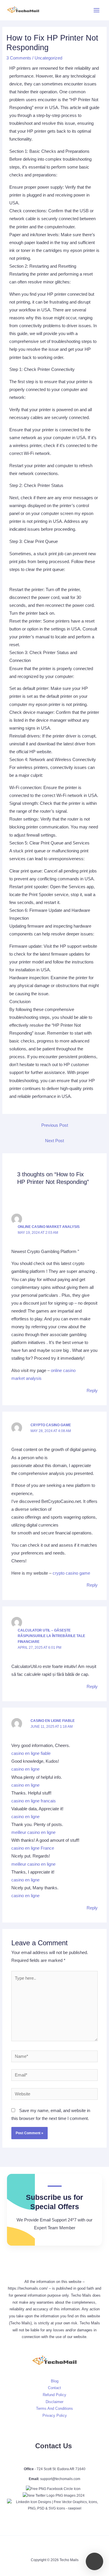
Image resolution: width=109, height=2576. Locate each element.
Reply (92, 1391)
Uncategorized (48, 58)
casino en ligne (25, 1769)
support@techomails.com (60, 2479)
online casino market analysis (49, 1227)
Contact (54, 2388)
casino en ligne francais (34, 1801)
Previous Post (55, 1125)
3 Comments (19, 58)
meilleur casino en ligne (33, 1832)
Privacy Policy (55, 2415)
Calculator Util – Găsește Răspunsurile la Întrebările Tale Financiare (51, 1636)
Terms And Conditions (54, 2408)
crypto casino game (51, 1425)
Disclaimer (54, 2402)
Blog (55, 2381)
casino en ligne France (33, 1848)
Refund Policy (54, 2395)
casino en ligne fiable (53, 1721)
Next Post (54, 1141)
